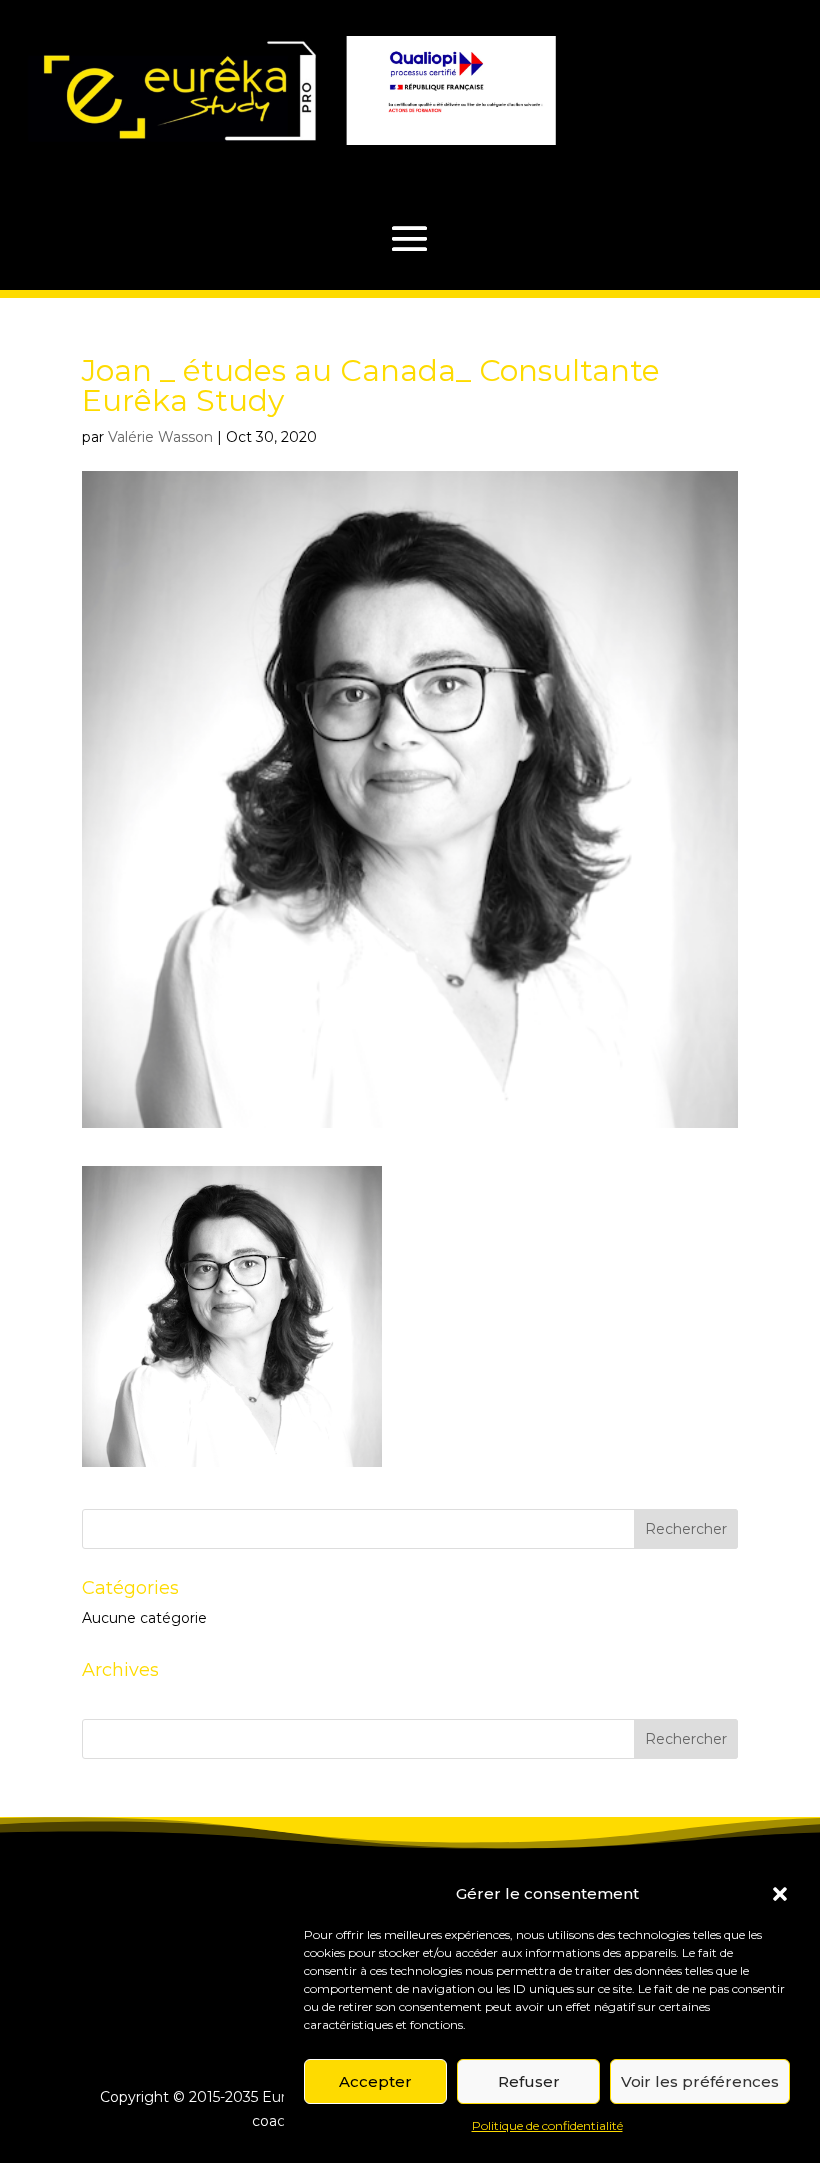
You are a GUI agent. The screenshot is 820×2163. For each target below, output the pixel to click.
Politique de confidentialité (547, 2125)
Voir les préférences (700, 2081)
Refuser (529, 2081)
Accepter (375, 2081)
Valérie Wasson (160, 437)
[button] (780, 1894)
